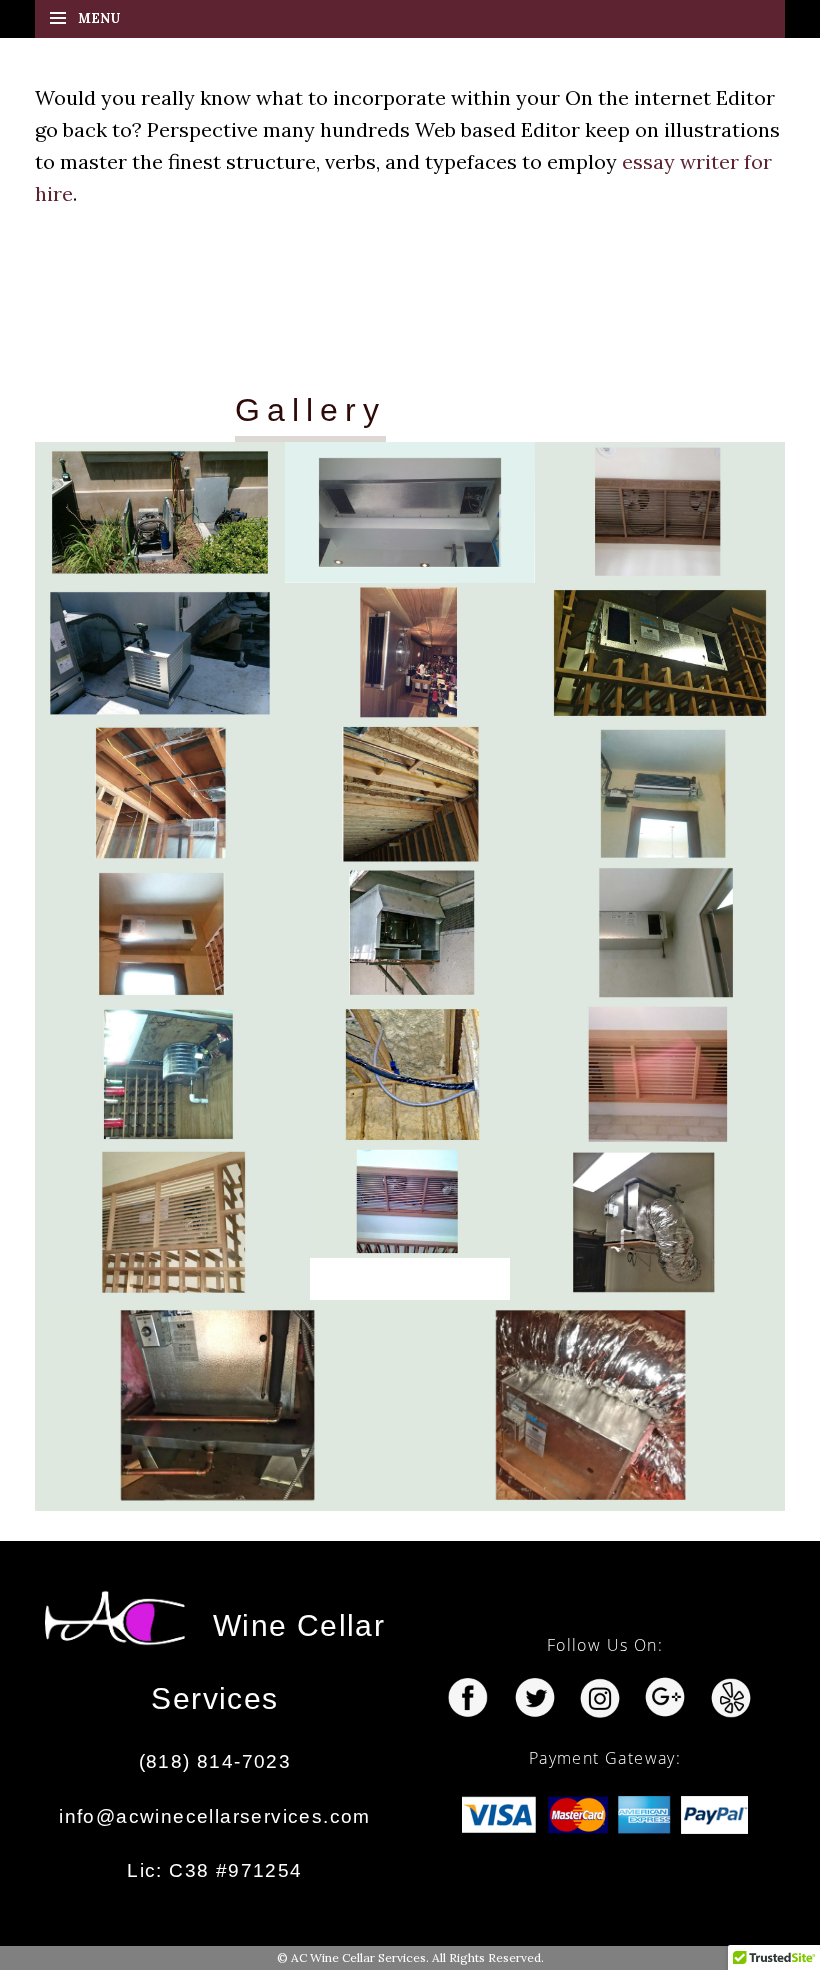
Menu (99, 18)
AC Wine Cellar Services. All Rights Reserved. (417, 1957)
